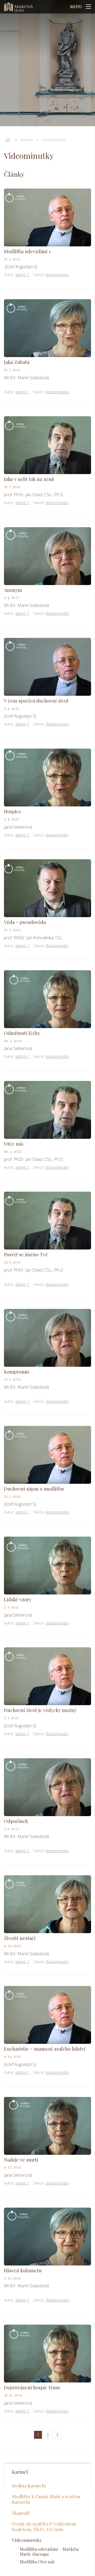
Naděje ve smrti (21, 2160)
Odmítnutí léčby (22, 1033)
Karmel (27, 140)
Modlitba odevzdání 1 (27, 251)
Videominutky (54, 140)
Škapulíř (21, 2513)
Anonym (13, 590)
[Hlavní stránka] (8, 140)
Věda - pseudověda (25, 922)
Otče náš (14, 1144)
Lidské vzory (18, 1599)
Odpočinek (16, 1821)
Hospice (13, 811)
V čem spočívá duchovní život (36, 701)
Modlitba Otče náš (37, 2562)
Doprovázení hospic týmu (32, 2387)
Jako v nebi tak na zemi (29, 479)
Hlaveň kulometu (23, 2270)
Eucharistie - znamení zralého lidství (45, 2049)
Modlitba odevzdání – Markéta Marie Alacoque (49, 2552)
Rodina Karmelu (29, 2485)
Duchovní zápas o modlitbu (34, 1489)
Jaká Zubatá (17, 362)
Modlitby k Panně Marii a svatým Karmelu (46, 2499)
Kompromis (17, 1372)
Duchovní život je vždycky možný (40, 1710)
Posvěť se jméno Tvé (26, 1254)
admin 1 (22, 275)
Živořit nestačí (20, 1938)
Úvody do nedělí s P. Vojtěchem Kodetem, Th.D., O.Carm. (44, 2526)
